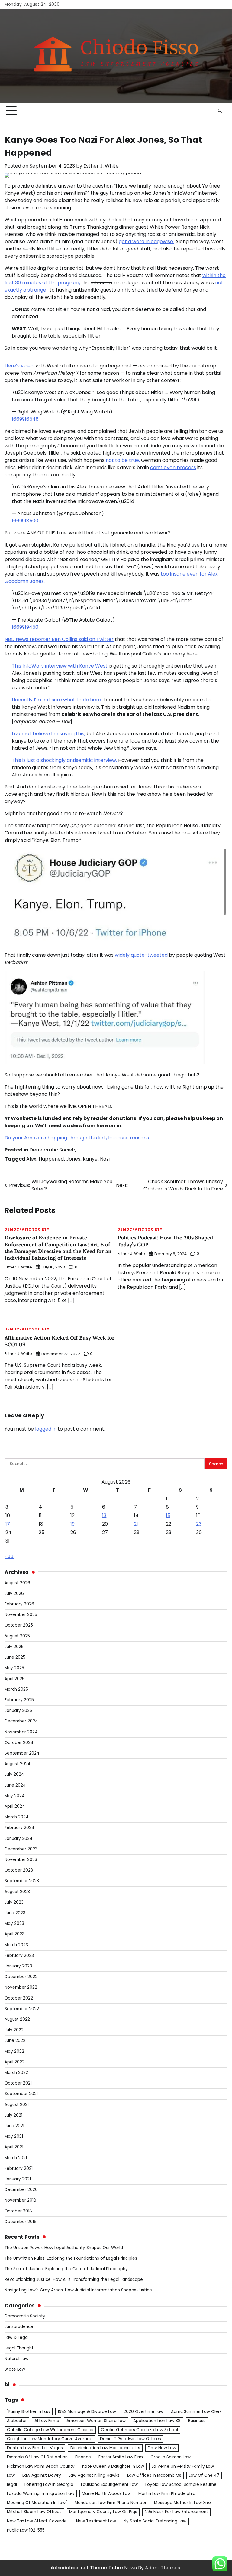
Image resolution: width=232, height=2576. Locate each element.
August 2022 (17, 2019)
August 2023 (17, 1892)
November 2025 (21, 1615)
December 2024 (21, 1721)
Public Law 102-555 (26, 2530)
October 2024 (19, 1743)
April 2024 (15, 1806)
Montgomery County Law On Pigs (103, 2512)
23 (199, 1524)
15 (168, 1515)
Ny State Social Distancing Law (155, 2521)
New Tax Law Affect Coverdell (38, 2521)
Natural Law (16, 2359)
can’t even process (173, 467)
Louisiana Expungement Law (109, 2485)
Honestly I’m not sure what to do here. (57, 700)
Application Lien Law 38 (157, 2421)
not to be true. (123, 460)
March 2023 (16, 1945)
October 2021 (18, 2083)
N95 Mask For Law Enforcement (176, 2512)
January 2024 (19, 1838)
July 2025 (14, 1647)
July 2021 (13, 2115)
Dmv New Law (162, 2448)
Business (197, 2421)
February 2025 (19, 1700)
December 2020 (21, 2190)
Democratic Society (53, 1150)
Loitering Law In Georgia (49, 2485)
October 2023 (19, 1870)
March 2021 (16, 2158)
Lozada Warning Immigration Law (41, 2494)
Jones (73, 1159)
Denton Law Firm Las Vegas (35, 2448)
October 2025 (19, 1625)
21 (136, 1524)
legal (12, 2485)
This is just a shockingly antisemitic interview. (64, 760)
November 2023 (21, 1860)
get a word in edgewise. (146, 242)
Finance (83, 2457)
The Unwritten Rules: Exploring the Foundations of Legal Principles (71, 2258)
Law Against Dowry (42, 2475)
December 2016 (21, 2222)
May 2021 (14, 2136)
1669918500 (25, 521)
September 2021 (21, 2094)
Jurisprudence (19, 2327)
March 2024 (17, 1817)
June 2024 (15, 1785)
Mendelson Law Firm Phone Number (111, 2503)
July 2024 (14, 1774)
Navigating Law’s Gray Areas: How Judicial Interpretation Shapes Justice (78, 2290)
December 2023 (21, 1849)
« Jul (10, 1556)
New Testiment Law (96, 2521)
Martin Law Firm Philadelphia (167, 2494)
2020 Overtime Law (143, 2412)
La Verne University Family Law (183, 2466)
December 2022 (21, 1977)
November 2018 (20, 2200)
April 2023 (14, 1934)
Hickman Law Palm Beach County (41, 2466)
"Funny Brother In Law (29, 2412)
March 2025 (16, 1689)
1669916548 (25, 419)
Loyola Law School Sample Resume (181, 2485)
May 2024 (15, 1796)
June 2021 (14, 2126)
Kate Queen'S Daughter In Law (113, 2466)
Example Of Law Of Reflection (37, 2457)
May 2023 (14, 1923)
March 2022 (16, 2073)
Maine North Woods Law (106, 2494)
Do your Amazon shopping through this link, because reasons (77, 1138)
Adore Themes (163, 2568)
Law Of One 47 (204, 2475)
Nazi (105, 1159)
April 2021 (14, 2147)
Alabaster (17, 2421)
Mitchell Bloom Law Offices (34, 2512)
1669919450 (25, 627)
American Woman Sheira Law (96, 2421)
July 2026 (14, 1593)
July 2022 (14, 2030)
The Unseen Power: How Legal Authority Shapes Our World (64, 2248)
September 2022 (22, 2009)
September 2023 (22, 1881)
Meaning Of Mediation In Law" (37, 2503)
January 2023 (18, 1966)
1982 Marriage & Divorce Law (87, 2412)
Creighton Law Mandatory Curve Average (50, 2439)
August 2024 (18, 1764)
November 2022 (21, 1987)
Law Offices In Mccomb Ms (154, 2475)
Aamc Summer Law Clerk (196, 2412)
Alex (31, 1159)
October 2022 (19, 1998)
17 (8, 1524)
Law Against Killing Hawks (94, 2475)
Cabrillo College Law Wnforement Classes (50, 2430)
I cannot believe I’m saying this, (49, 734)
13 (104, 1515)
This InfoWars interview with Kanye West (60, 666)
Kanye (90, 1159)
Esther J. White (101, 166)
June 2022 (15, 2041)
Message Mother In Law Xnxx (183, 2503)
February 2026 (19, 1604)
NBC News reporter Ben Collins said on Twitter (59, 639)
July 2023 (14, 1902)
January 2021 (18, 2179)
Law (11, 2475)
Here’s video (19, 366)
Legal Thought (19, 2348)
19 (72, 1524)
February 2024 (19, 1828)
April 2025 (14, 1679)
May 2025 (14, 1668)
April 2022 (14, 2062)
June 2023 (15, 1913)
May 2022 (14, 2051)
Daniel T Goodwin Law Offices (130, 2439)
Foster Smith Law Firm (121, 2457)
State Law (15, 2369)
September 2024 (22, 1753)
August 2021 (17, 2105)
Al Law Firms (47, 2421)
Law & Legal (17, 2338)
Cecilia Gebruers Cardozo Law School (139, 2430)
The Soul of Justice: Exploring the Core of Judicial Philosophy (66, 2269)
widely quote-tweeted (142, 955)
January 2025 (18, 1711)
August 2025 (17, 1636)
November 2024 (21, 1732)
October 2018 (18, 2211)
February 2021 (19, 2168)
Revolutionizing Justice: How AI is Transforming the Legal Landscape (74, 2279)
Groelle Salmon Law (171, 2457)
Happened (51, 1159)
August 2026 (17, 1583)
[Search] (220, 111)
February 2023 (19, 1956)
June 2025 (15, 1657)
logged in (46, 1429)
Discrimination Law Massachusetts (105, 2448)
